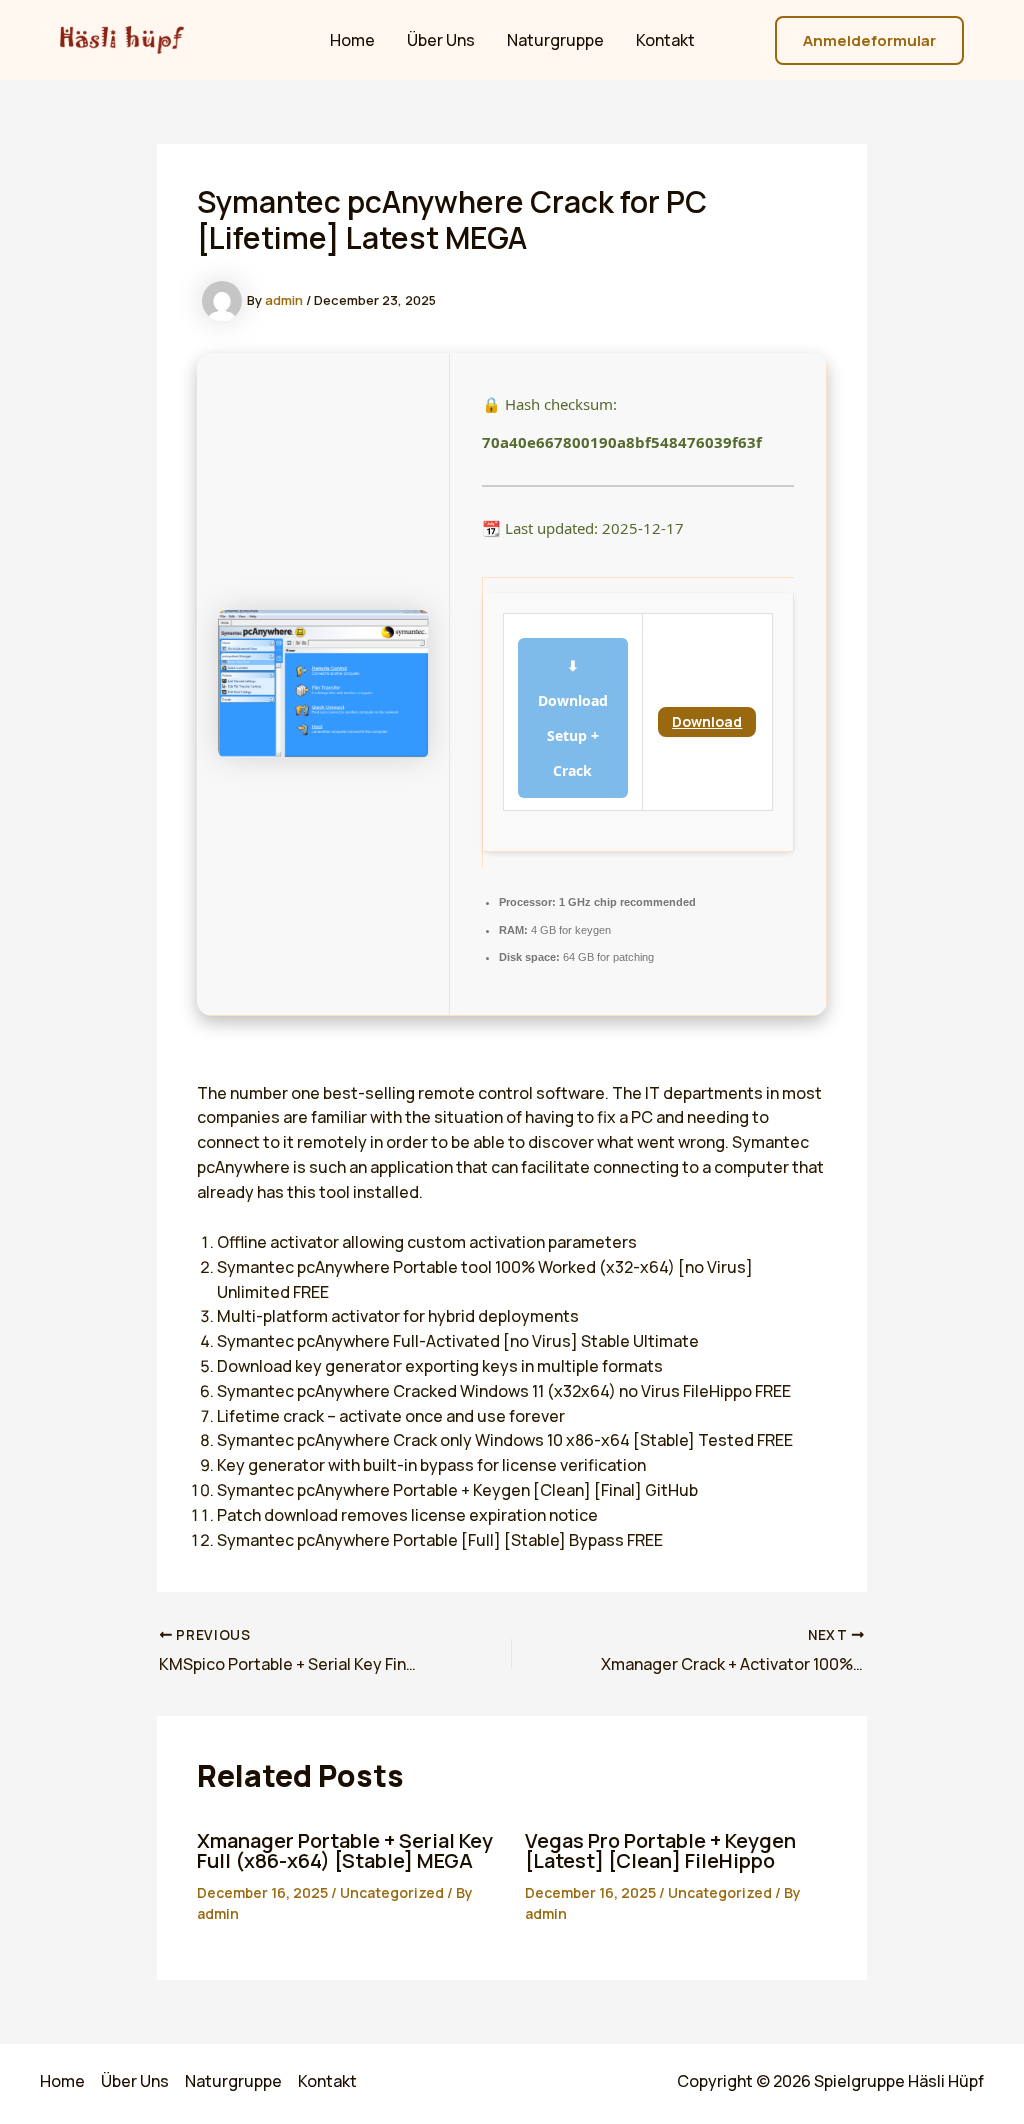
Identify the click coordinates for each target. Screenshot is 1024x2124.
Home (352, 40)
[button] (869, 40)
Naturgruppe (555, 40)
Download (707, 721)
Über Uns (441, 40)
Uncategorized (392, 1892)
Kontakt (665, 40)
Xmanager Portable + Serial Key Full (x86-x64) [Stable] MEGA (345, 1850)
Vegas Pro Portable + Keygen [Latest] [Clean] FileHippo (660, 1850)
